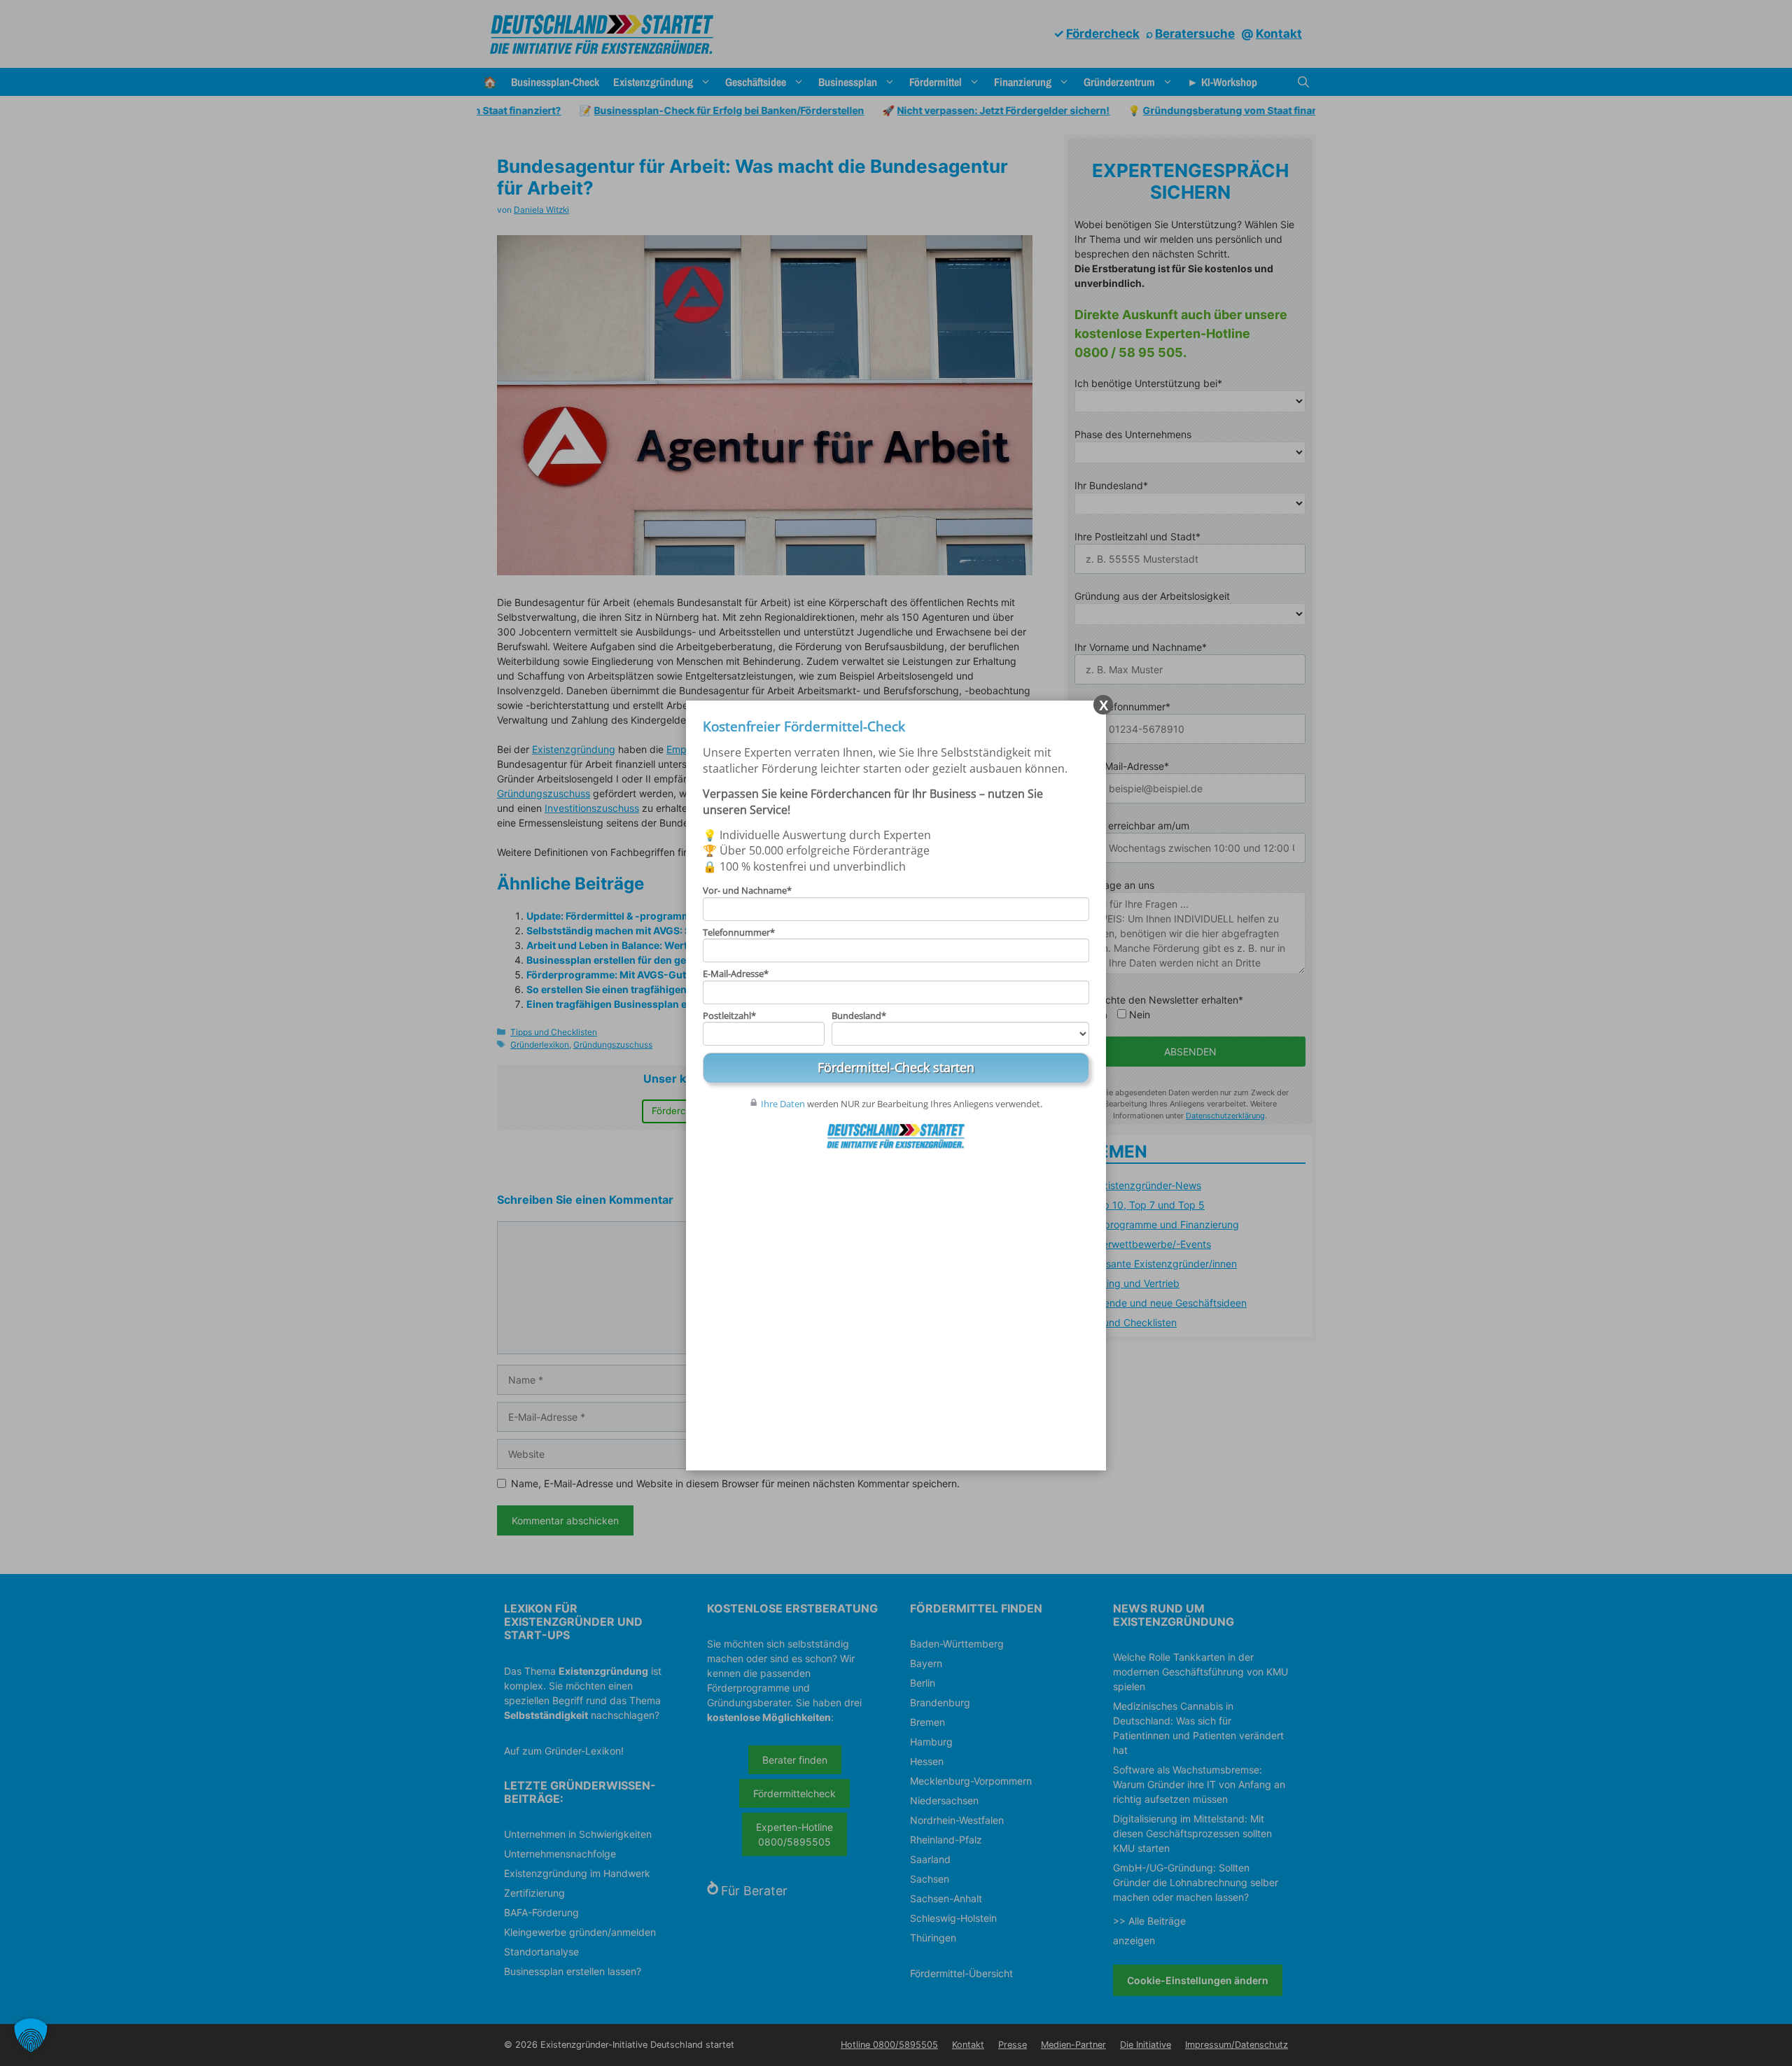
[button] (31, 2035)
